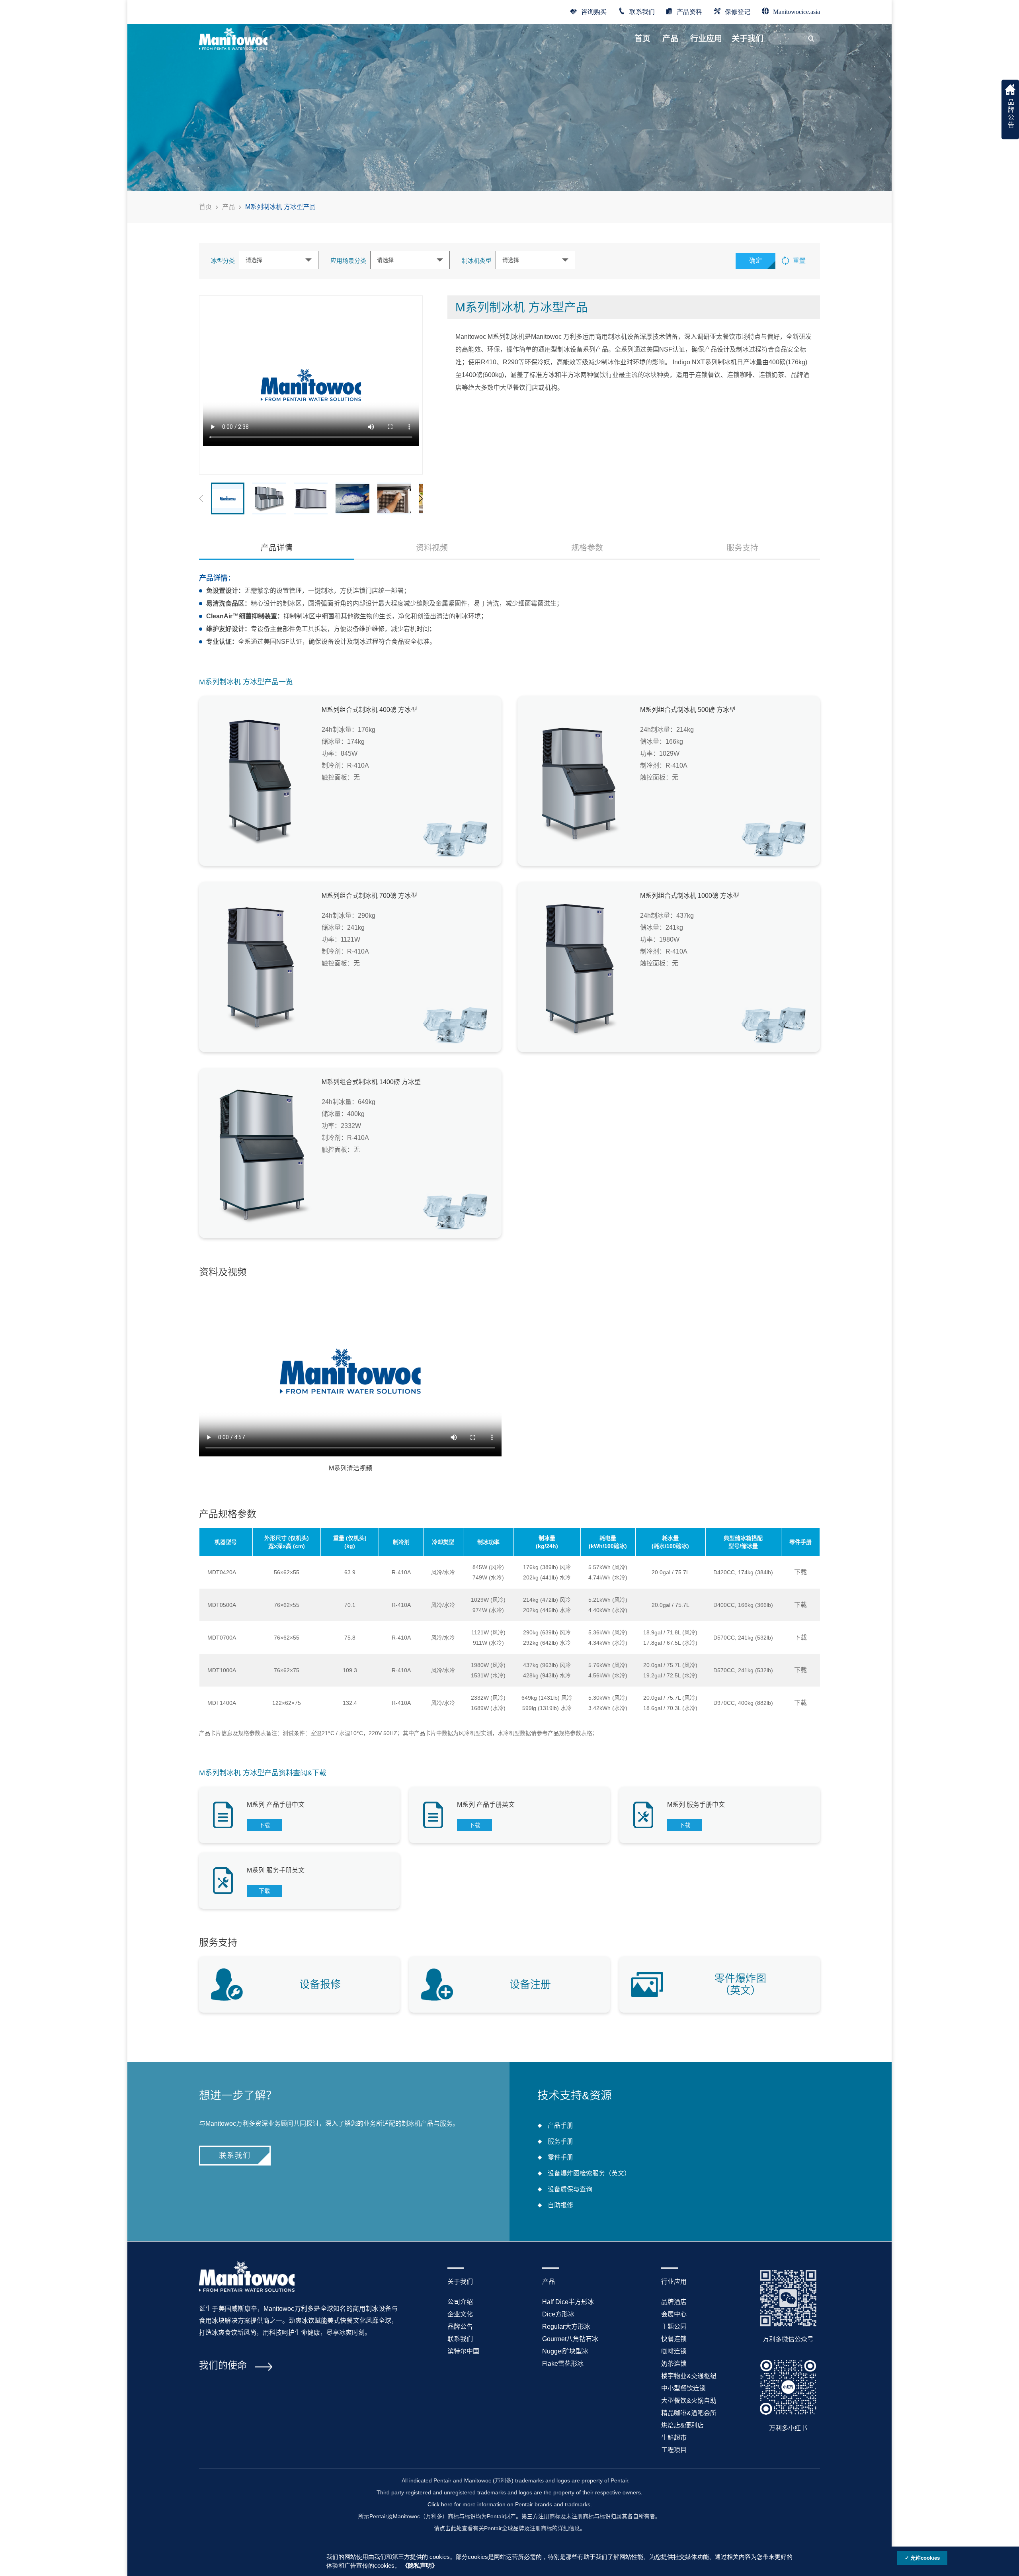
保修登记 (738, 11)
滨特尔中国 (463, 2351)
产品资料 (689, 11)
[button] (421, 498)
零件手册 (560, 2157)
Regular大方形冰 (566, 2327)
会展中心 (674, 2314)
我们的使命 (223, 2365)
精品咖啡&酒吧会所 (689, 2413)
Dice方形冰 (558, 2314)
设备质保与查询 (570, 2189)
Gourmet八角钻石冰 (570, 2339)
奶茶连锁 (674, 2364)
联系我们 (642, 11)
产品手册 (560, 2125)
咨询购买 (594, 11)
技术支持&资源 (575, 2096)
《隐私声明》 (420, 2566)
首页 (642, 39)
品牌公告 (460, 2327)
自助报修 (560, 2205)
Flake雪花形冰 (563, 2364)
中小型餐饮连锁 (683, 2388)
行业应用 (706, 39)
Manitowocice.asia (796, 11)
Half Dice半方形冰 (568, 2302)
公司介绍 (460, 2302)
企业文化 (460, 2314)
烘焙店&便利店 (682, 2425)
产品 (670, 39)
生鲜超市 (674, 2438)
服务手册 (560, 2141)
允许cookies (925, 2558)
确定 (755, 261)
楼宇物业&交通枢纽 (689, 2376)
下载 (800, 1572)
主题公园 (674, 2327)
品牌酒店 (674, 2302)
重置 (799, 261)
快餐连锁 (674, 2339)
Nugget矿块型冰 (565, 2351)
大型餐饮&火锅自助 (689, 2401)
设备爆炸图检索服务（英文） (589, 2173)
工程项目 (674, 2450)
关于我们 (748, 39)
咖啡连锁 (674, 2351)
